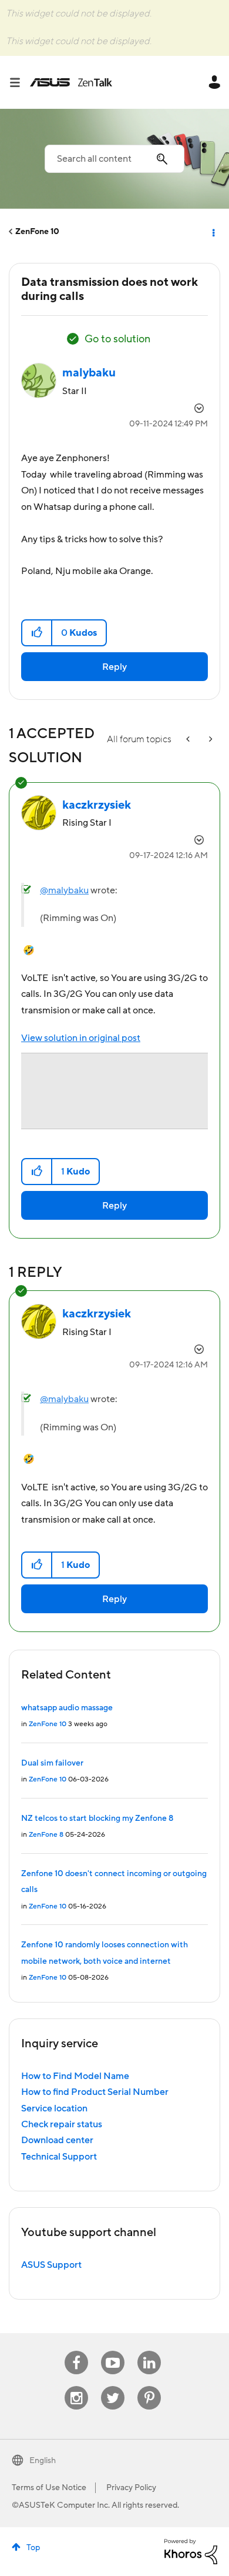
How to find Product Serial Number (95, 2092)
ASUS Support (51, 2265)
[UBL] (189, 740)
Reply (114, 667)
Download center (57, 2140)
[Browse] (19, 82)
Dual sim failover (52, 1763)
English (43, 2461)
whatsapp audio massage (67, 1708)
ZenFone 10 (37, 232)
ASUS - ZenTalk (71, 82)
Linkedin (149, 2351)
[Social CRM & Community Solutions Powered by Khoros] (191, 2551)
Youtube (113, 2351)
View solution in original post (81, 1038)
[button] (37, 633)
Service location (54, 2108)
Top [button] (33, 2548)
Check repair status (62, 2124)
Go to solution (117, 339)
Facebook (76, 2351)
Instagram (77, 2386)
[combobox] (114, 159)
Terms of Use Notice (49, 2488)
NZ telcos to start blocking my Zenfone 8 (97, 1818)
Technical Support (59, 2157)
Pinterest (149, 2386)
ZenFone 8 (46, 1835)
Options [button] (213, 232)
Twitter (113, 2386)
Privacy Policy (131, 2488)
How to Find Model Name (75, 2076)
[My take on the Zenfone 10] (210, 740)
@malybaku (64, 890)
